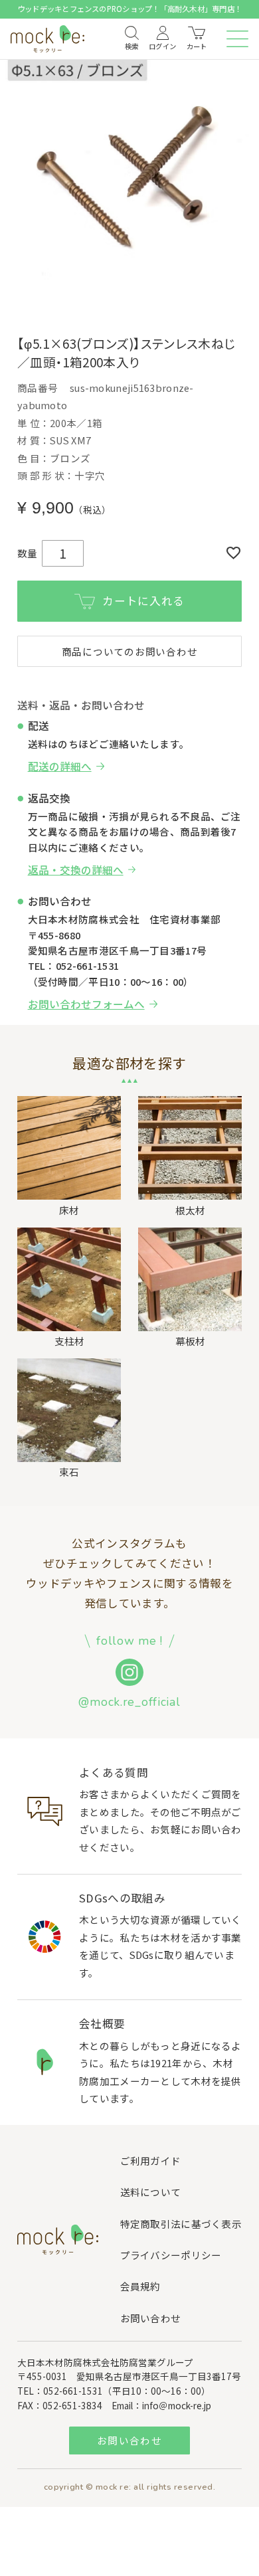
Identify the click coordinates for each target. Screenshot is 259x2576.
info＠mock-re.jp (177, 2405)
